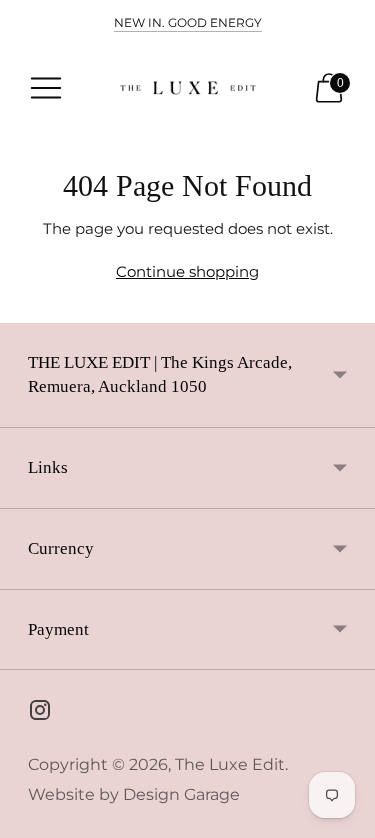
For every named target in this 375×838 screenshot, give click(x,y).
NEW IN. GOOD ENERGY (188, 22)
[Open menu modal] (46, 88)
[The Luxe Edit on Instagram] (40, 713)
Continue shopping (187, 271)
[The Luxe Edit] (188, 88)
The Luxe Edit (230, 764)
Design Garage (181, 794)
